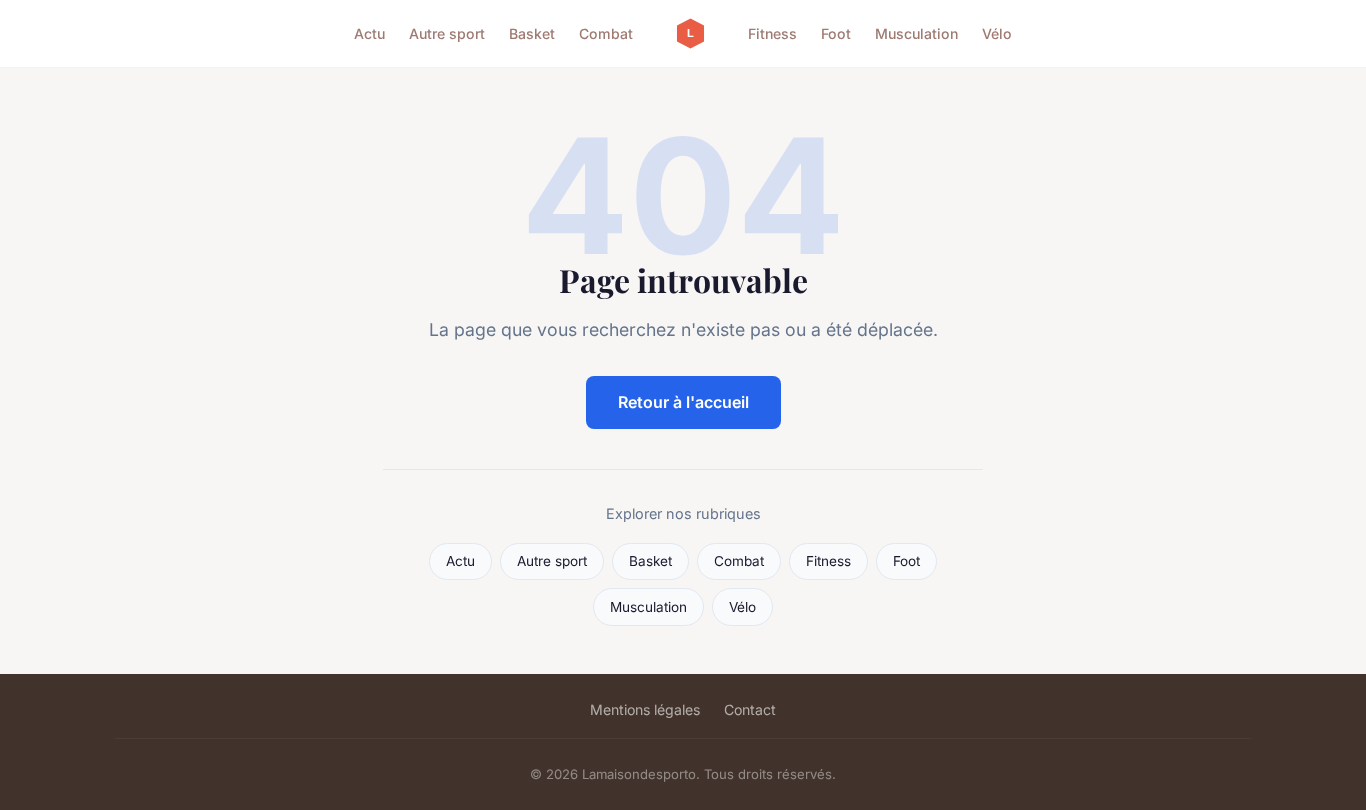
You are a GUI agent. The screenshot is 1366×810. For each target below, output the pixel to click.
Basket (532, 33)
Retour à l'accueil (683, 402)
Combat (606, 33)
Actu (369, 33)
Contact (750, 709)
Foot (836, 33)
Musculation (916, 33)
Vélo (997, 33)
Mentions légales (645, 709)
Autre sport (447, 33)
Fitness (772, 33)
